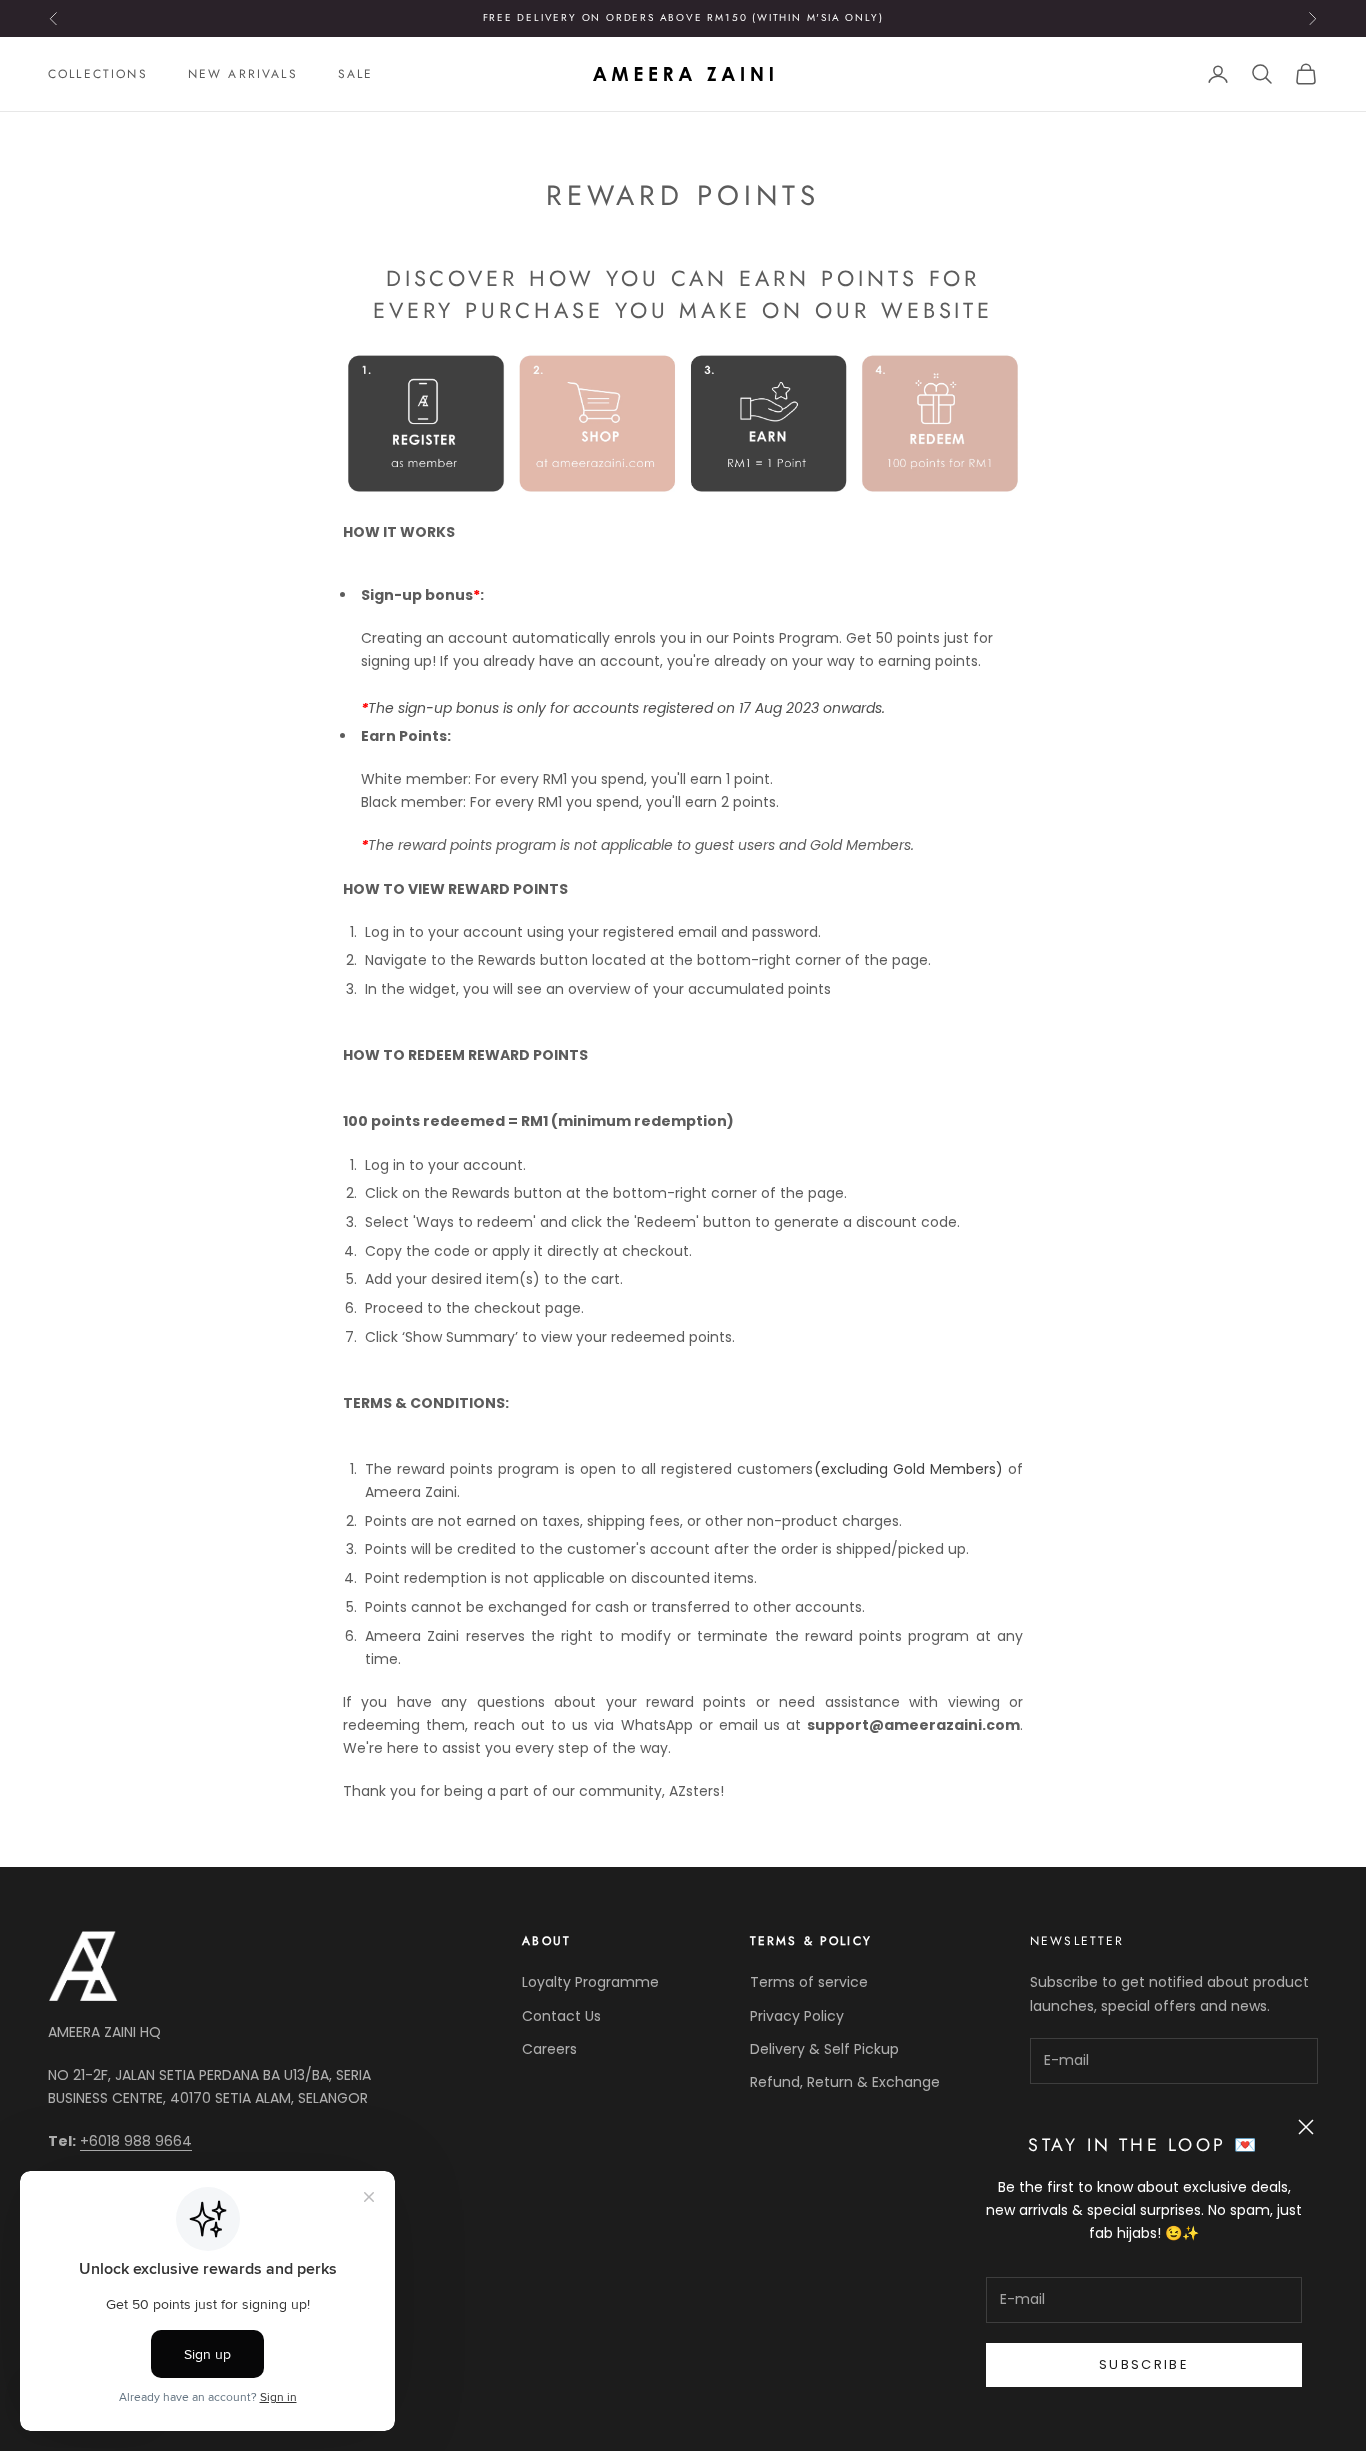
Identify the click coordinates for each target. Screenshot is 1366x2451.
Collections (98, 74)
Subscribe (1144, 2364)
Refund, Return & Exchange (845, 2082)
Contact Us (561, 2016)
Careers (549, 2049)
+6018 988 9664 (136, 2141)
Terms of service (809, 1982)
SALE (356, 74)
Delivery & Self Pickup (824, 2049)
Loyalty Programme (590, 1982)
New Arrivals (243, 74)
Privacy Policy (797, 2016)
